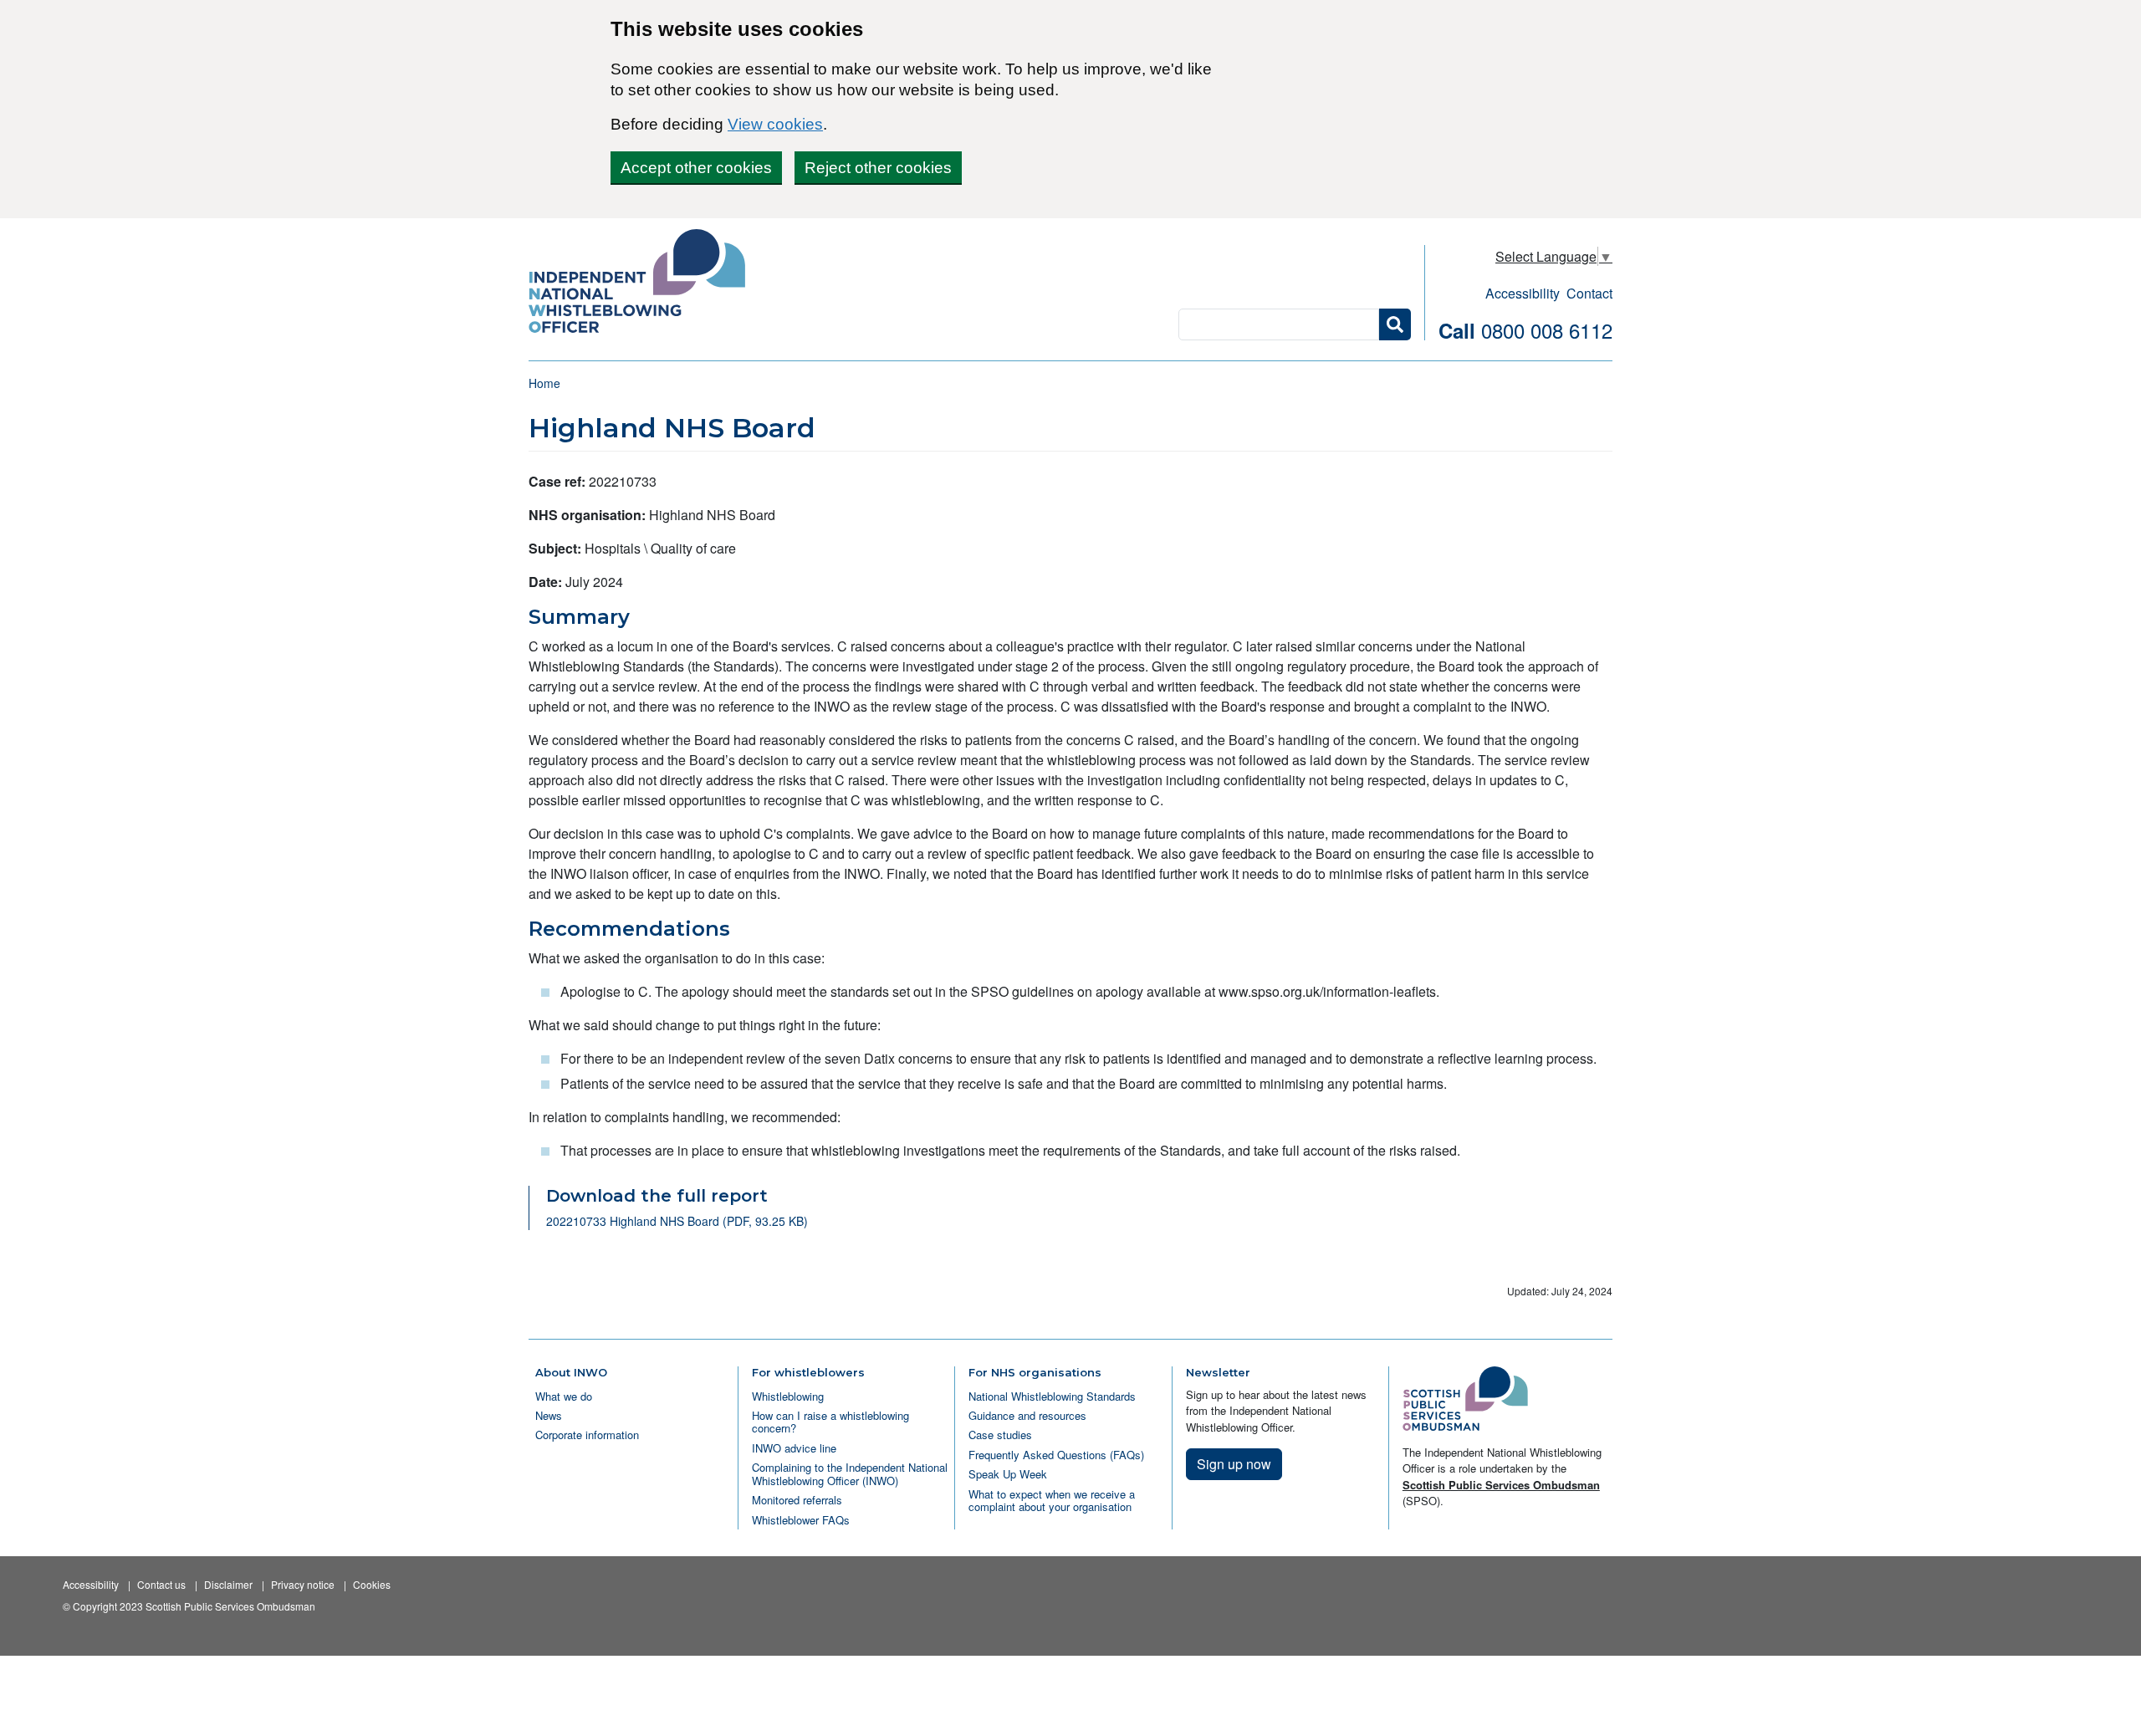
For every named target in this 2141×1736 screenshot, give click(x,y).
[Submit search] (1395, 324)
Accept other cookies (696, 168)
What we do (564, 1396)
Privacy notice (303, 1584)
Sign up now (1234, 1464)
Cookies (372, 1584)
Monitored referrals (797, 1500)
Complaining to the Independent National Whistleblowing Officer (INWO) (850, 1473)
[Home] (644, 283)
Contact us (161, 1584)
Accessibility (1523, 293)
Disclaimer (228, 1584)
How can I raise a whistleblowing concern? (830, 1422)
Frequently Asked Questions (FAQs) (1056, 1455)
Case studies (1000, 1435)
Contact (1589, 293)
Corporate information (587, 1435)
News (549, 1415)
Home (544, 383)
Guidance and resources (1027, 1415)
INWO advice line (794, 1448)
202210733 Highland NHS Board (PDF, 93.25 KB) (677, 1221)
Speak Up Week (1008, 1474)
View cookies (775, 124)
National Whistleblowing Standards (1052, 1396)
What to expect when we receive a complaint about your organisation (1052, 1500)
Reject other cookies (878, 168)
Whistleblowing (788, 1396)
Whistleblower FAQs (801, 1520)
